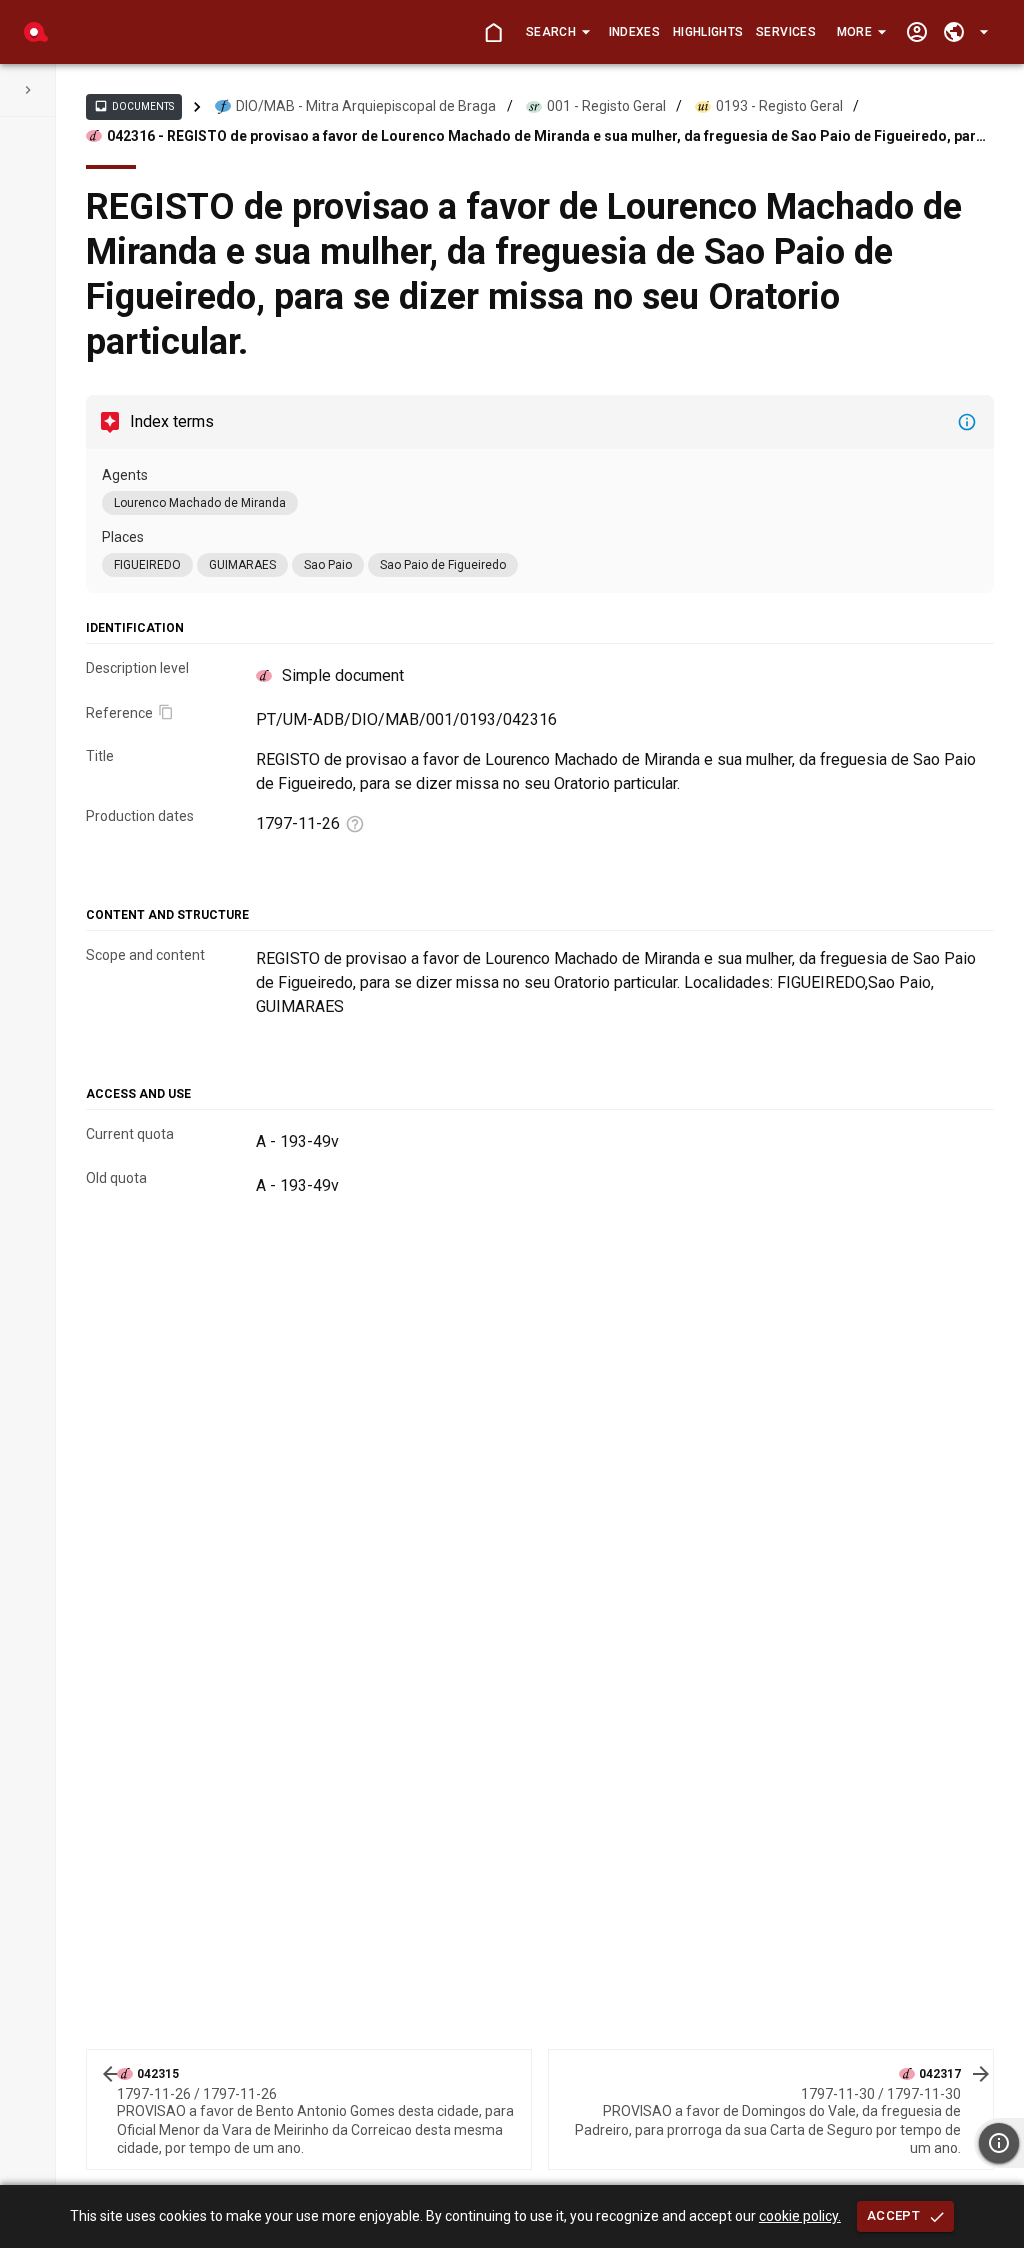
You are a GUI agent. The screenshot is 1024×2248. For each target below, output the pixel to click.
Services (786, 32)
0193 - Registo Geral (779, 106)
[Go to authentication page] (916, 32)
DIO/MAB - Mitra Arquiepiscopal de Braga (366, 106)
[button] (557, 32)
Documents (134, 106)
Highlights (708, 32)
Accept (893, 2215)
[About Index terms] (967, 422)
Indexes (634, 32)
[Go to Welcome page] (493, 32)
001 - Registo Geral (606, 106)
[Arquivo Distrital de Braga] (36, 32)
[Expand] (28, 90)
